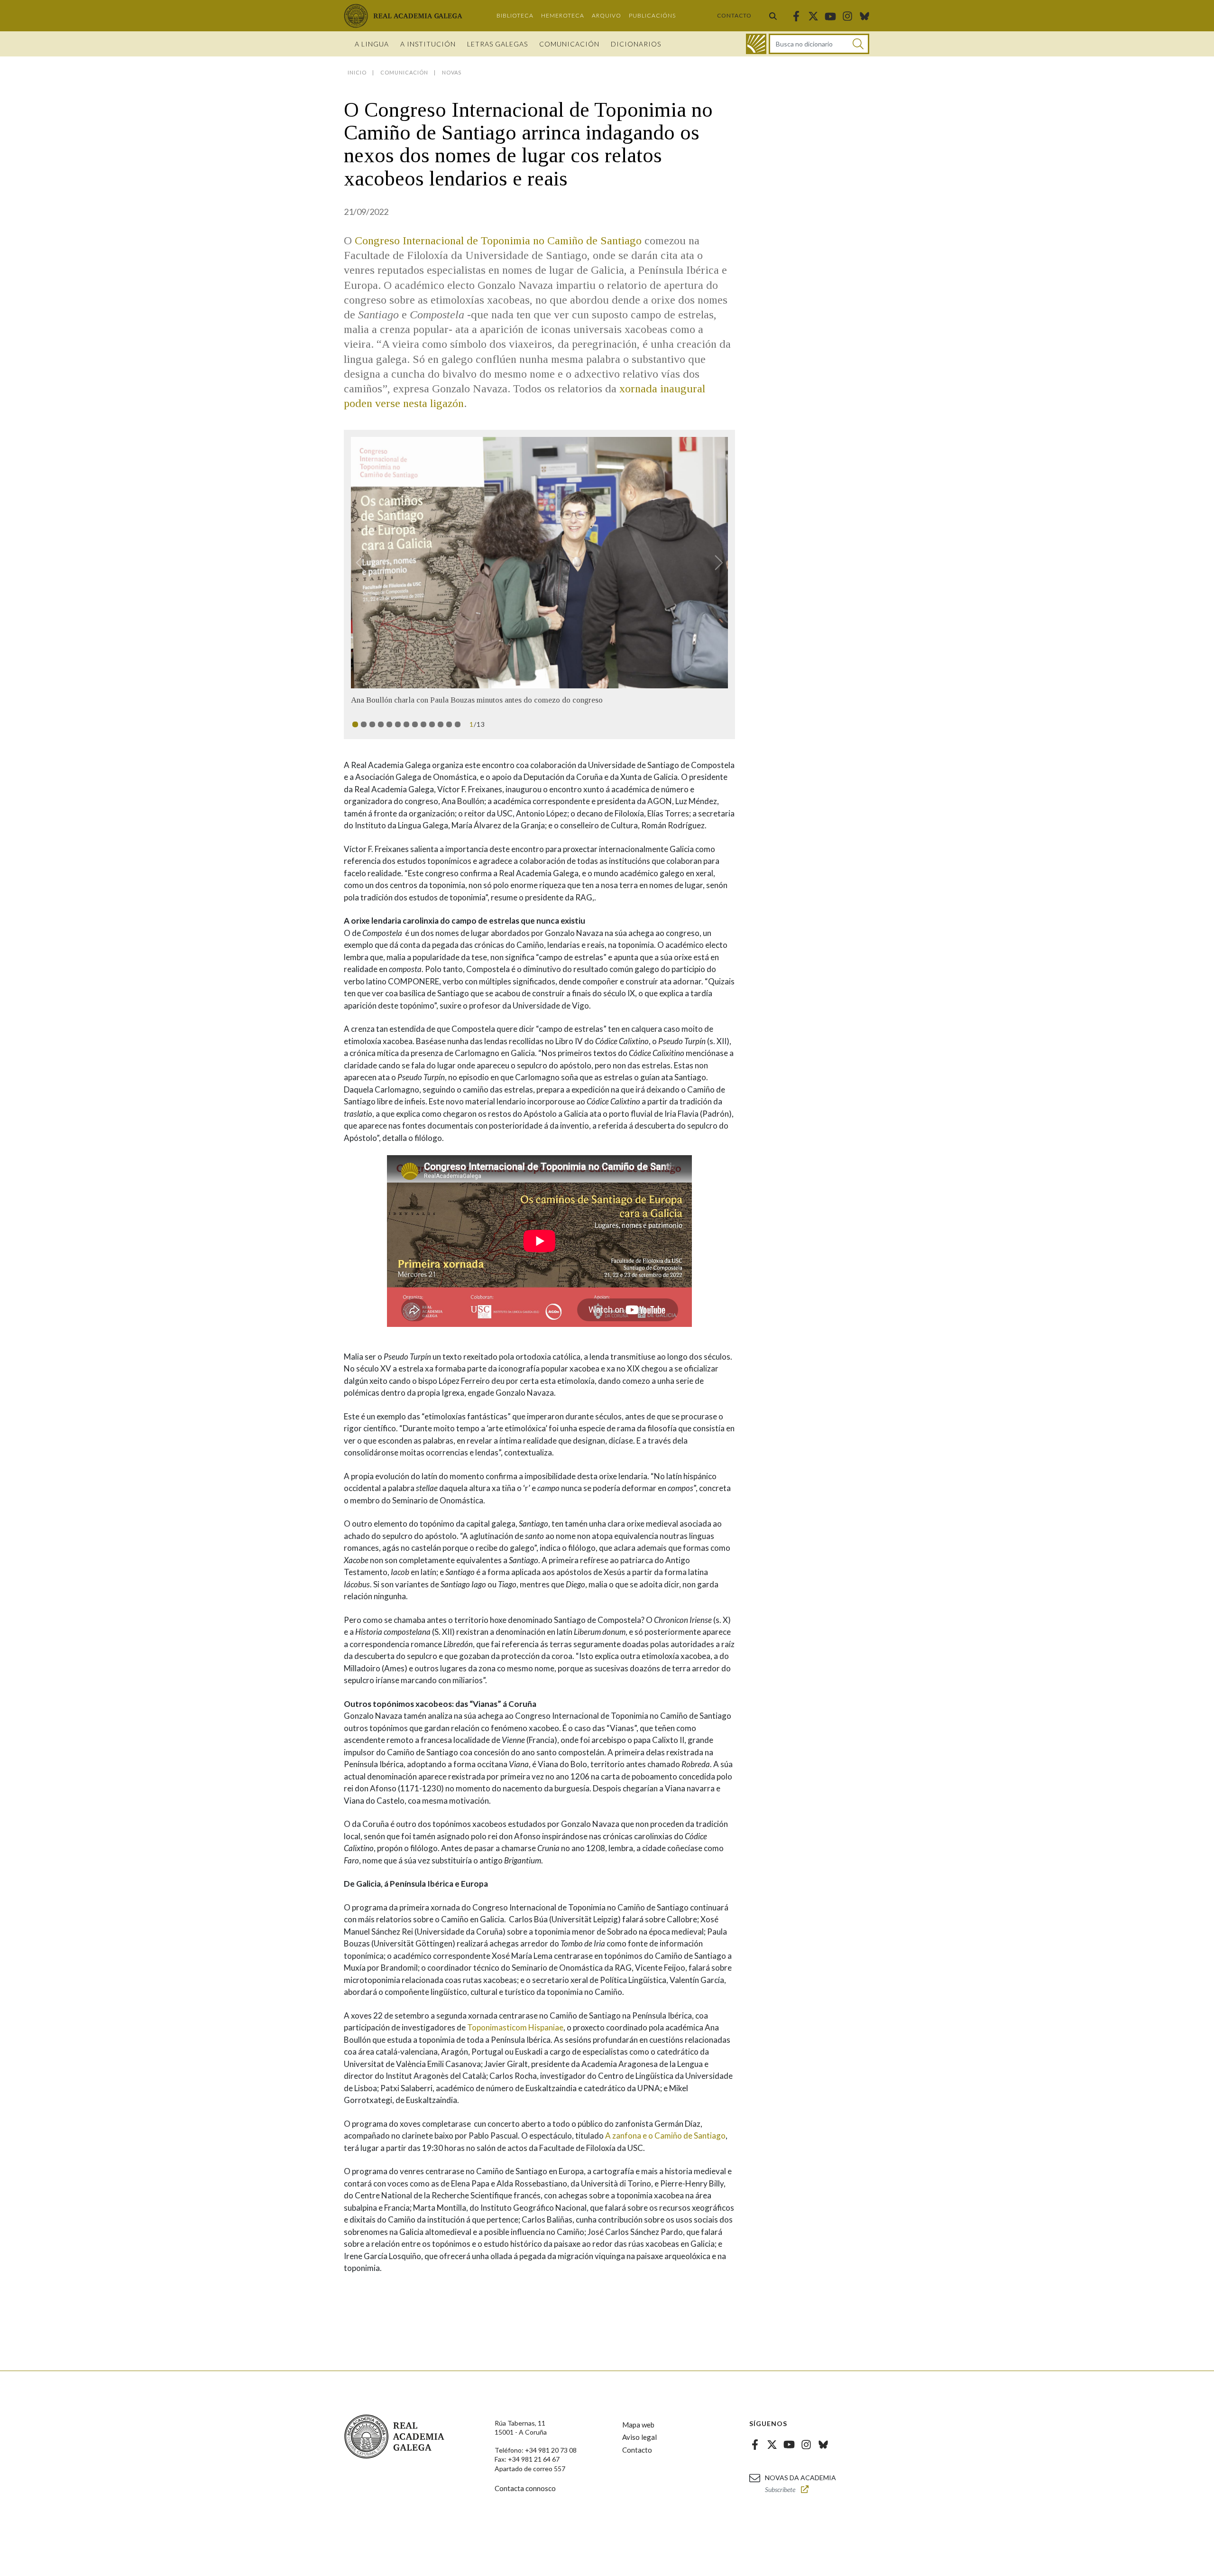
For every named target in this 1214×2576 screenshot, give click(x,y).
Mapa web (638, 2434)
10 (432, 734)
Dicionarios (636, 44)
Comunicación (569, 44)
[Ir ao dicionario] (756, 44)
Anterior (364, 563)
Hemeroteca (563, 15)
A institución (428, 44)
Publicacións (652, 15)
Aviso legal (639, 2447)
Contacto (734, 15)
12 (449, 734)
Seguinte (715, 563)
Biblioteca (515, 15)
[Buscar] (773, 16)
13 (458, 734)
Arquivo (607, 15)
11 (441, 734)
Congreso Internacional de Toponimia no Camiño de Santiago (498, 241)
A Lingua (372, 44)
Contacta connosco (525, 2498)
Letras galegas (497, 44)
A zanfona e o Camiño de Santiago (665, 2145)
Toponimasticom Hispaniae (515, 2037)
